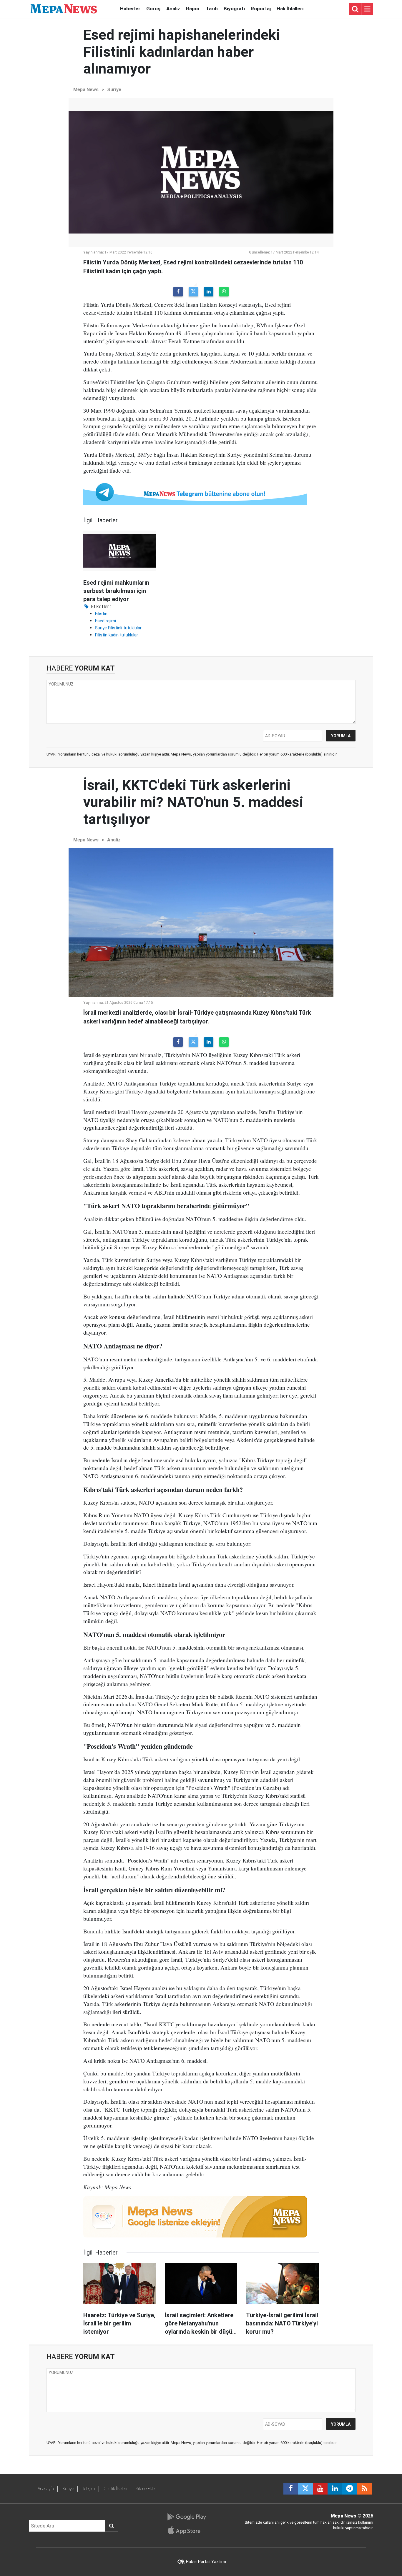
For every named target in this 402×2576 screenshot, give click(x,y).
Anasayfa (46, 2489)
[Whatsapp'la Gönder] (224, 292)
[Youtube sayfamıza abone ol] (320, 2489)
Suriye (114, 90)
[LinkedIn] (209, 292)
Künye (68, 2489)
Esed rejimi (106, 621)
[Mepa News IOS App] (186, 2530)
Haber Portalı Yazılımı (206, 2562)
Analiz (173, 9)
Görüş (153, 9)
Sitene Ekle (145, 2489)
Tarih (212, 9)
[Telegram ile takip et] (350, 2489)
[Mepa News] (64, 8)
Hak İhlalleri (290, 9)
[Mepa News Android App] (186, 2517)
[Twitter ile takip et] (305, 2489)
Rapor (193, 9)
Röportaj (261, 9)
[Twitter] (193, 292)
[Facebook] (178, 292)
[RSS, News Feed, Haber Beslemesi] (364, 2489)
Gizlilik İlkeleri (115, 2489)
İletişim (89, 2489)
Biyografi (234, 9)
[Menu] (367, 9)
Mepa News (86, 90)
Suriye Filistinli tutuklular (118, 628)
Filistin (101, 614)
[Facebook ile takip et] (291, 2489)
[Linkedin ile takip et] (335, 2489)
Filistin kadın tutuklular (117, 635)
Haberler (130, 9)
